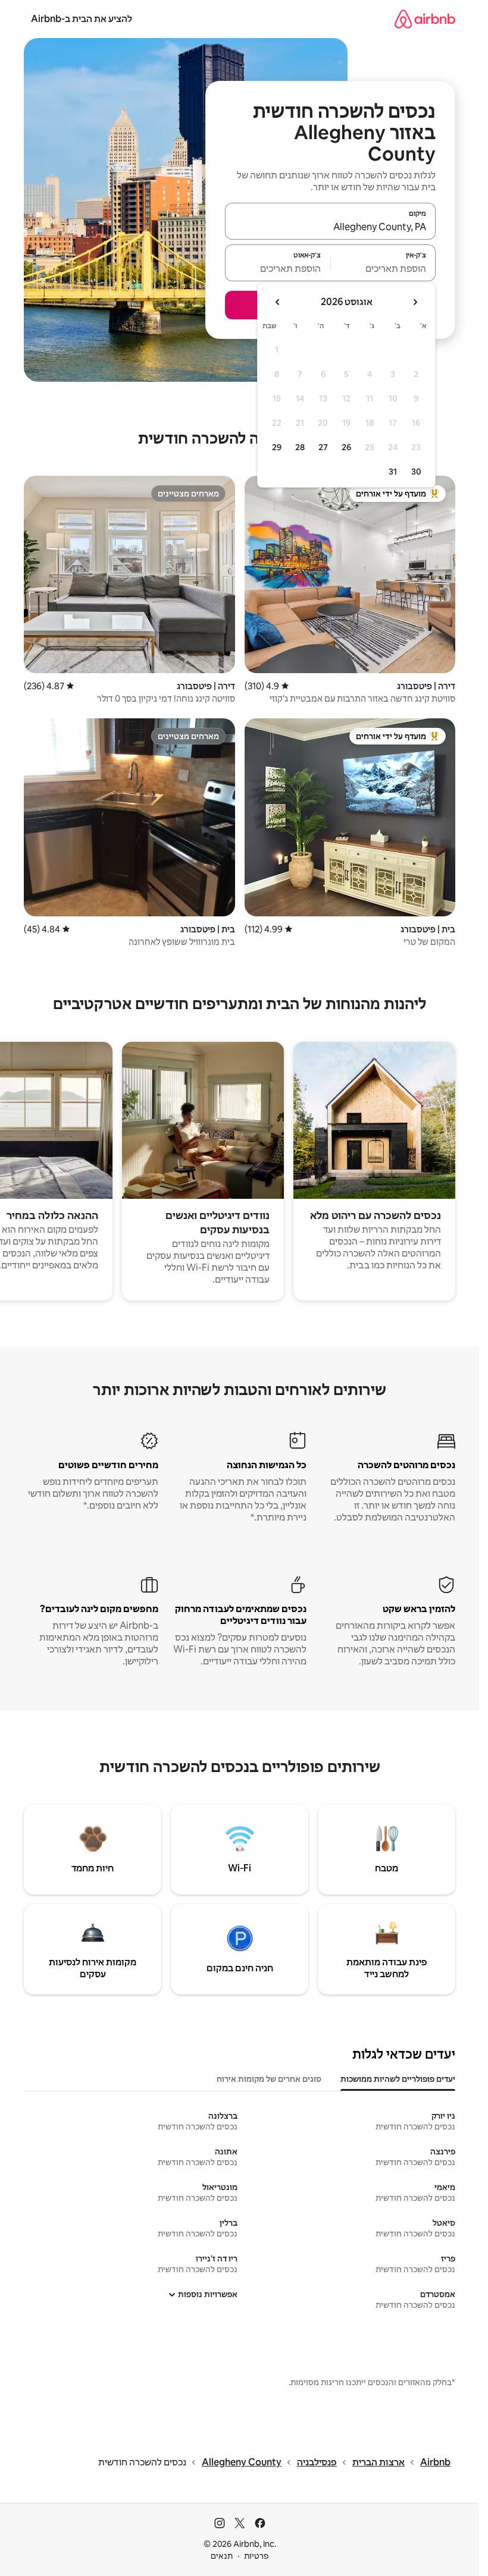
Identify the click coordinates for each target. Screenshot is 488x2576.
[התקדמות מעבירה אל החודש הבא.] (278, 302)
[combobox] (330, 227)
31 (393, 472)
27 (323, 447)
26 (346, 447)
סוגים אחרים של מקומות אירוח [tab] (269, 2079)
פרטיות (256, 2556)
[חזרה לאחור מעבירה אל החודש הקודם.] (415, 302)
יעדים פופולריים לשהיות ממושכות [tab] (398, 2079)
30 (416, 472)
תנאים (222, 2556)
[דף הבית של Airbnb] (425, 19)
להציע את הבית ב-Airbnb (82, 19)
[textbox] (384, 268)
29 (277, 447)
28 (300, 447)
